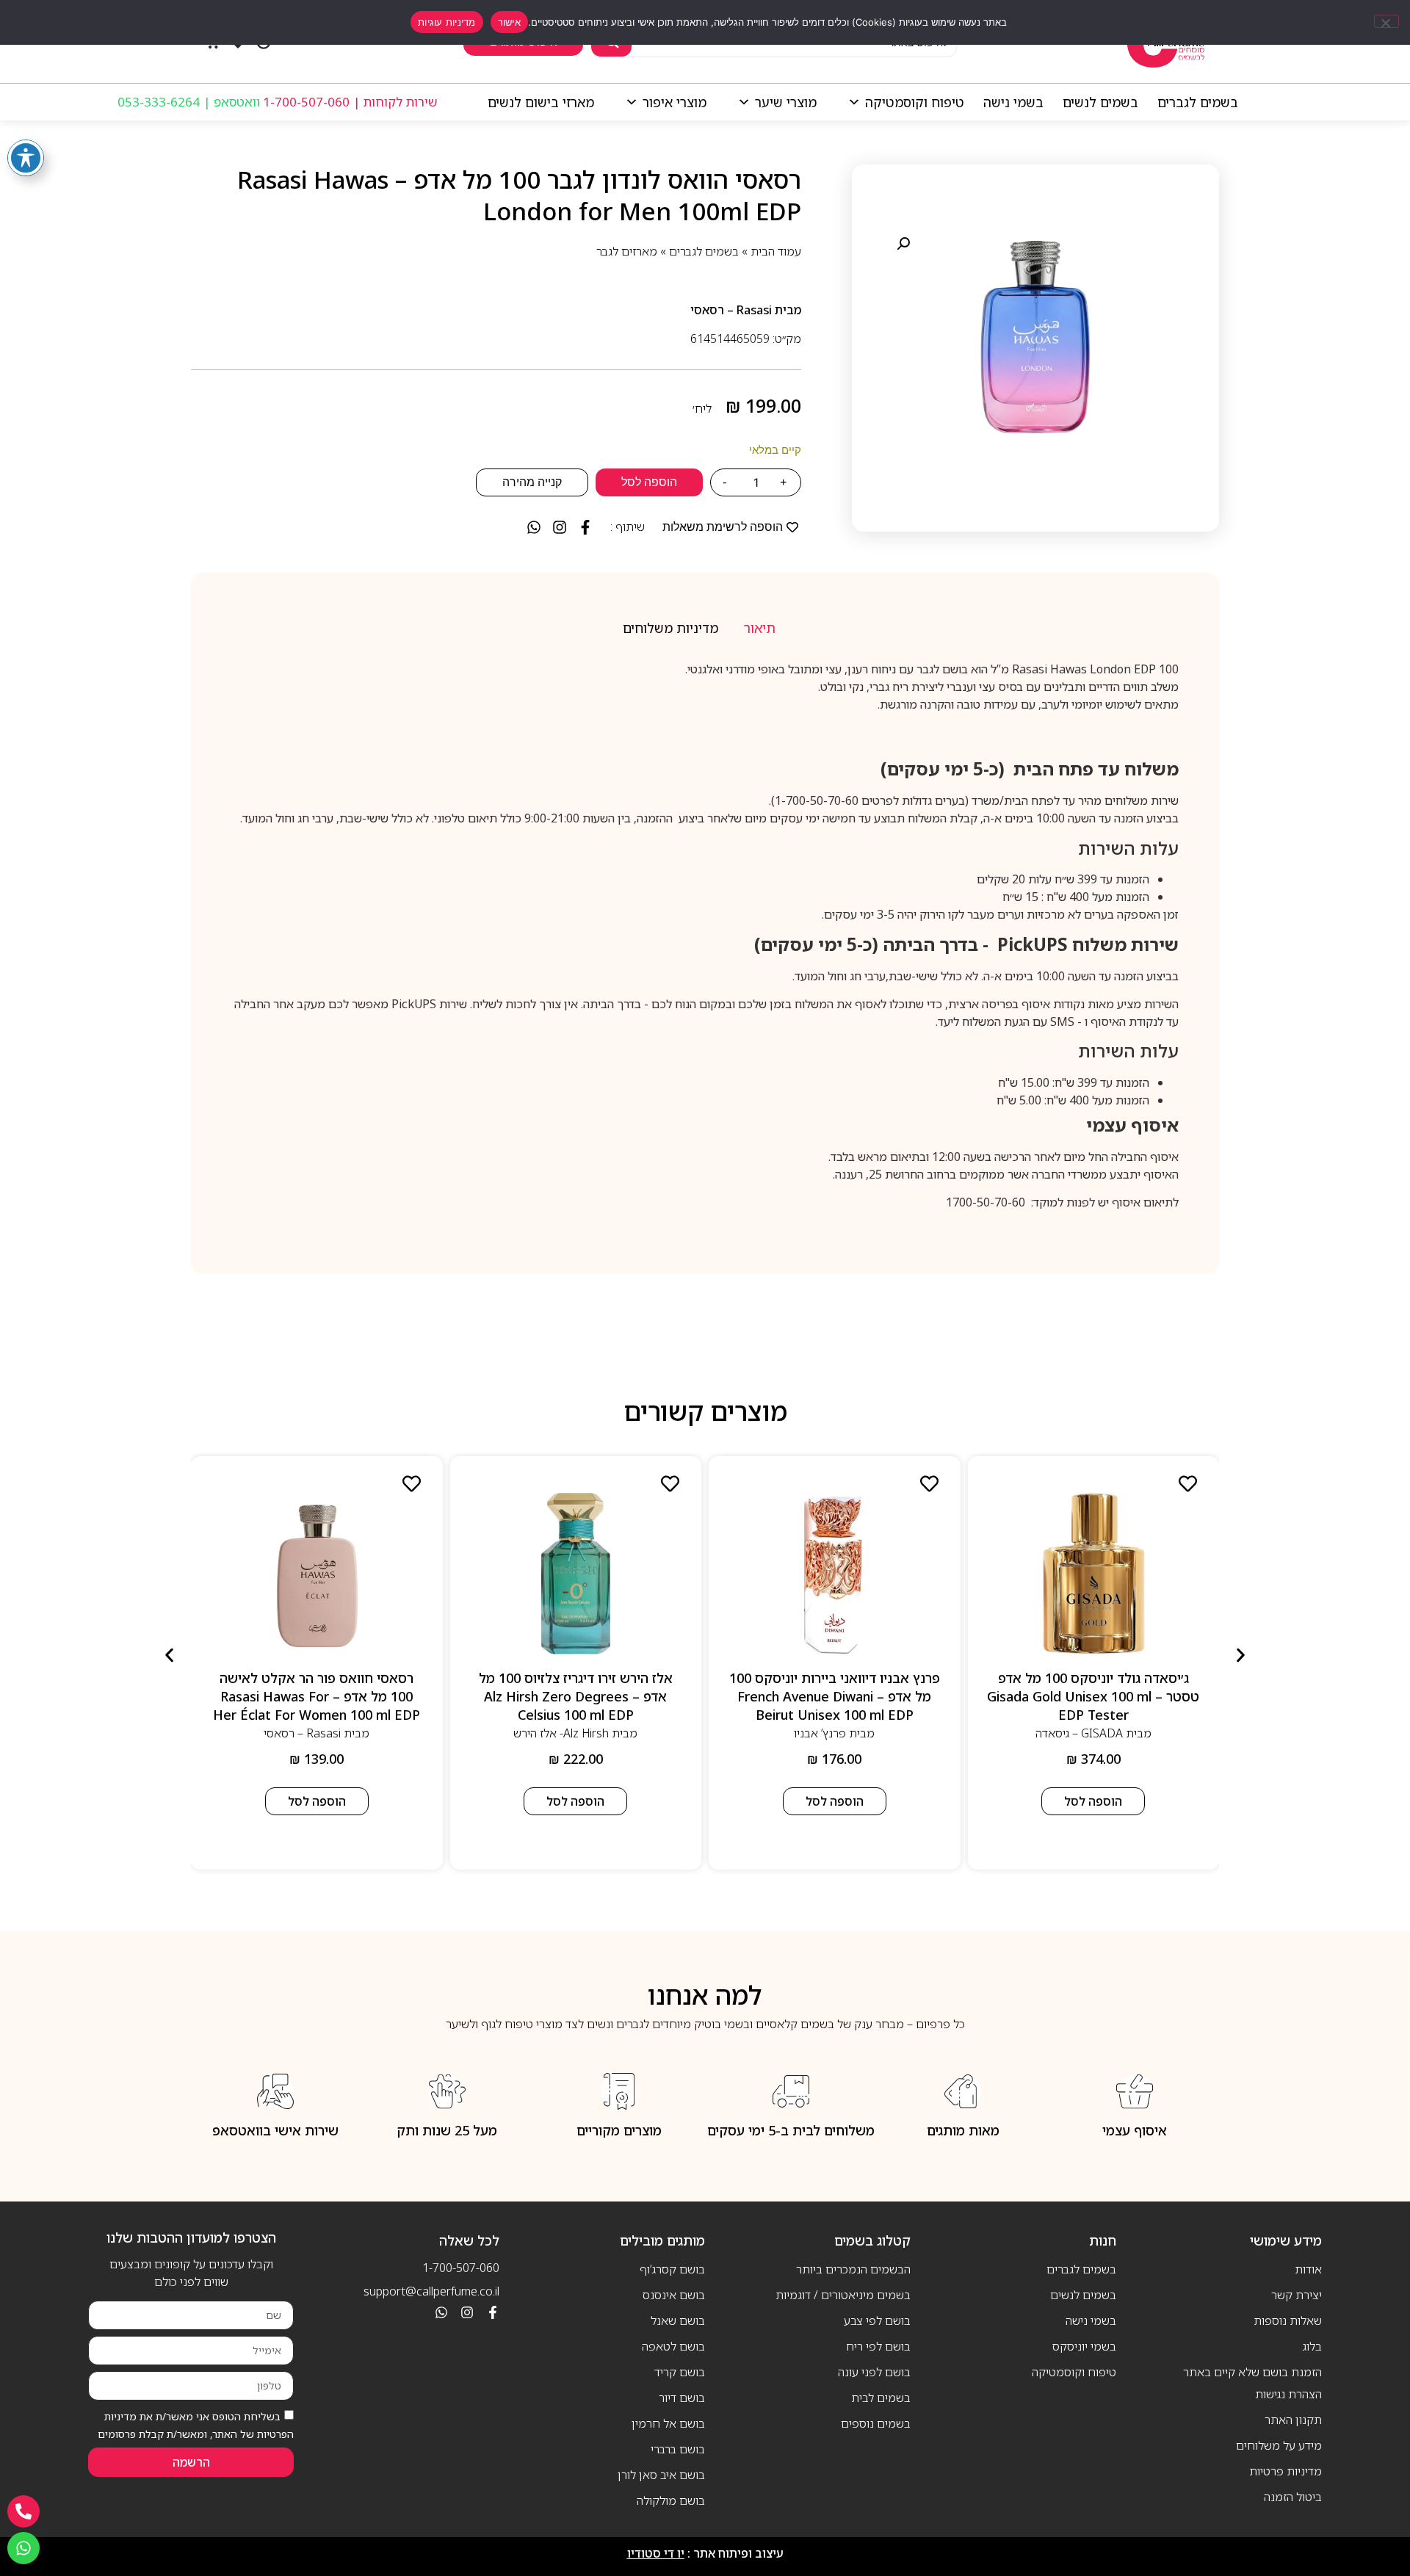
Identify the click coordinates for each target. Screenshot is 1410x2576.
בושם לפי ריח (878, 2346)
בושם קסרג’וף (672, 2269)
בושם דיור (682, 2398)
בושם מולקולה (671, 2500)
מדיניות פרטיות (1286, 2471)
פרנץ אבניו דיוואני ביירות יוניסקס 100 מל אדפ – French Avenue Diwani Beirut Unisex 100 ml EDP (835, 1696)
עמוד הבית (776, 251)
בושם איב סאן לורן (661, 2475)
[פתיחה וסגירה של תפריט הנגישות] (26, 158)
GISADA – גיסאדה (1079, 1733)
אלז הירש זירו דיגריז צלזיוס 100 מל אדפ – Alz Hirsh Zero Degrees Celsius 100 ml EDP (576, 1696)
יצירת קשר (1297, 2295)
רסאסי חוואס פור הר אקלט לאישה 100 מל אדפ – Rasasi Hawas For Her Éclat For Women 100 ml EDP (317, 1696)
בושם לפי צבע (877, 2320)
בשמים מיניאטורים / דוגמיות (843, 2295)
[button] (903, 244)
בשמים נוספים (876, 2423)
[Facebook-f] (493, 2312)
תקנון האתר (1293, 2420)
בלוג (1312, 2346)
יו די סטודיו (656, 2553)
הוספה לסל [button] (1093, 1801)
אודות (1308, 2269)
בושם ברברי (678, 2449)
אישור (509, 22)
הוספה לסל (649, 482)
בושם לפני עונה (874, 2372)
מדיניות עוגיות (447, 22)
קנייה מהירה (532, 482)
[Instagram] (467, 2312)
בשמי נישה (1013, 102)
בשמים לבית (881, 2398)
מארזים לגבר (627, 251)
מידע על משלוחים (1279, 2445)
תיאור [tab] (760, 628)
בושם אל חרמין (668, 2423)
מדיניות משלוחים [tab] (670, 628)
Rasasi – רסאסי (731, 310)
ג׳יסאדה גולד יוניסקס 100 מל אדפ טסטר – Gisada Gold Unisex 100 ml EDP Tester (1093, 1696)
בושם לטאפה (673, 2346)
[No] (1386, 21)
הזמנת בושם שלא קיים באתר (1252, 2372)
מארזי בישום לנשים (541, 102)
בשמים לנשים (1100, 102)
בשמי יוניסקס (1084, 2346)
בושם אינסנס (674, 2295)
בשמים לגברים (1198, 102)
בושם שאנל (678, 2320)
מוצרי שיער (786, 102)
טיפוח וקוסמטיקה (915, 102)
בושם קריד (680, 2372)
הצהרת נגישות (1288, 2394)
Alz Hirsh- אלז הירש (561, 1733)
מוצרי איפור (675, 102)
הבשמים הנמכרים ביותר (853, 2269)
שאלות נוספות (1288, 2320)
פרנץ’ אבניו (820, 1733)
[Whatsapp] (441, 2312)
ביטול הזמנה (1293, 2497)
